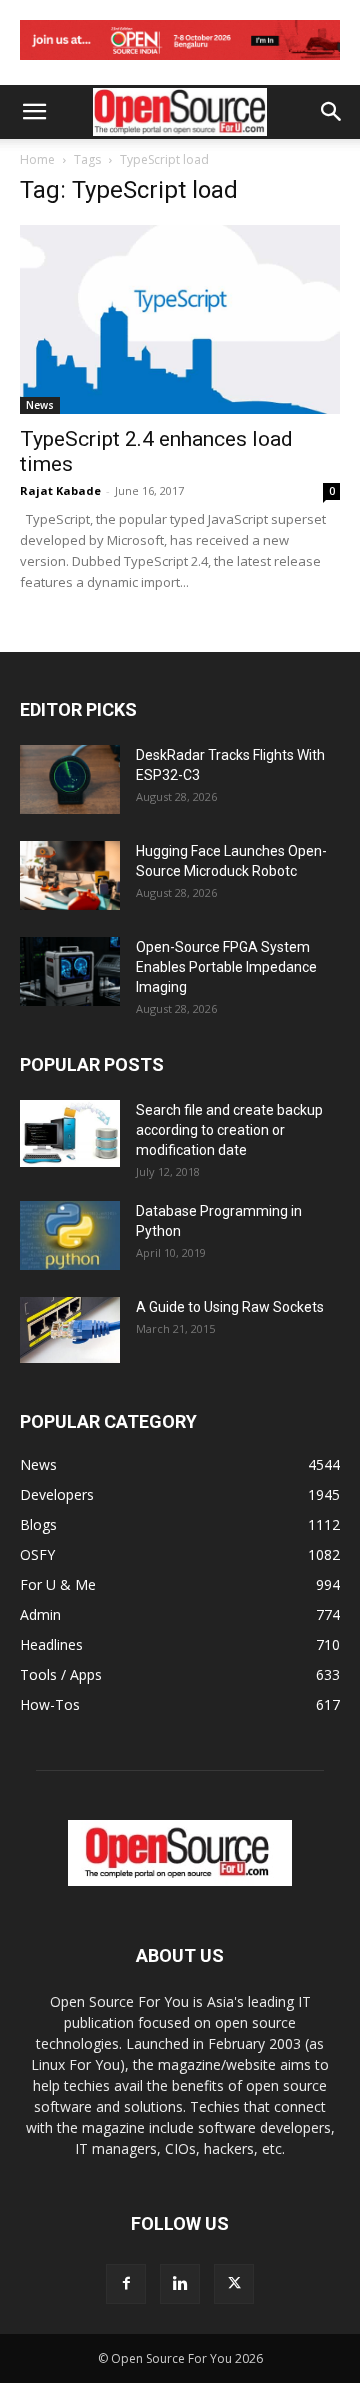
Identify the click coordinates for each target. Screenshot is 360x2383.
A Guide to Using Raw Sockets (230, 1307)
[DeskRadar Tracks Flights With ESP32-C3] (70, 779)
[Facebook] (126, 2284)
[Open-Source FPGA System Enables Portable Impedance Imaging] (70, 971)
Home (37, 159)
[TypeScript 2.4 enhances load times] (180, 319)
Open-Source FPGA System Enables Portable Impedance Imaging (226, 967)
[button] (34, 112)
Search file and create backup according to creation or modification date (229, 1130)
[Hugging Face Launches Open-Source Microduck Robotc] (70, 875)
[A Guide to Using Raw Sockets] (70, 1330)
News (40, 405)
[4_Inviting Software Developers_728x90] (180, 64)
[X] (234, 2284)
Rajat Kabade (60, 490)
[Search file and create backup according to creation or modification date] (70, 1133)
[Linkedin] (180, 2284)
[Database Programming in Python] (70, 1235)
